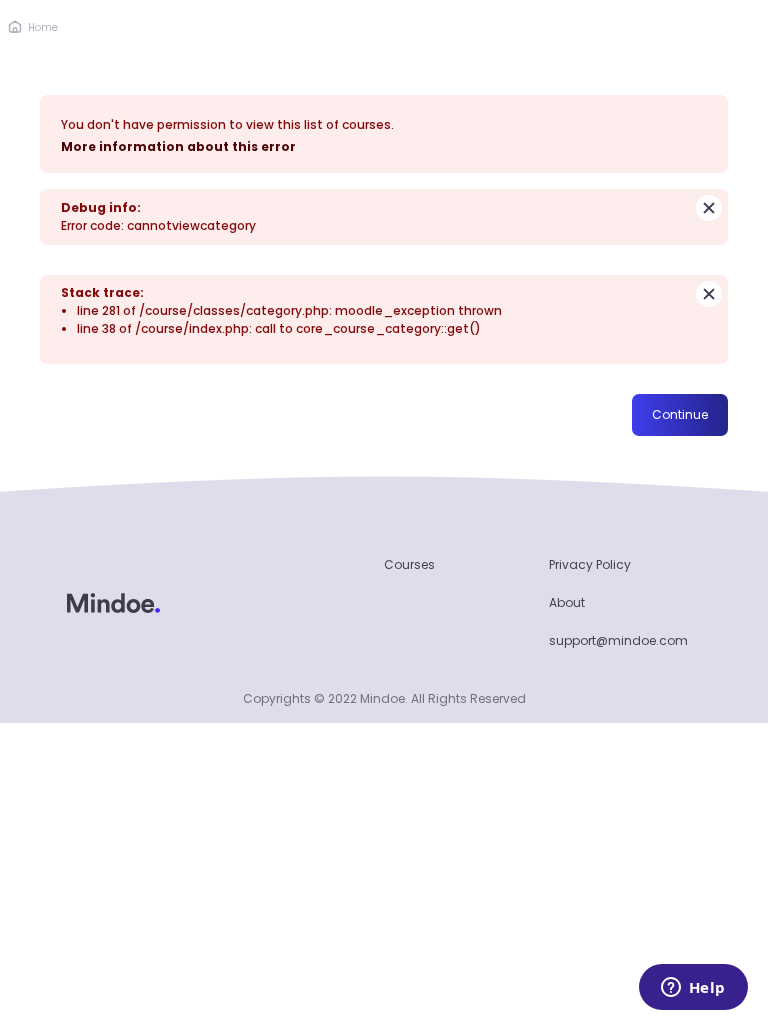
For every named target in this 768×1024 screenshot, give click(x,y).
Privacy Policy (590, 564)
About (567, 602)
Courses (409, 564)
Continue (680, 414)
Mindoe (382, 698)
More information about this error (178, 146)
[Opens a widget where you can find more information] (693, 989)
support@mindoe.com (618, 640)
